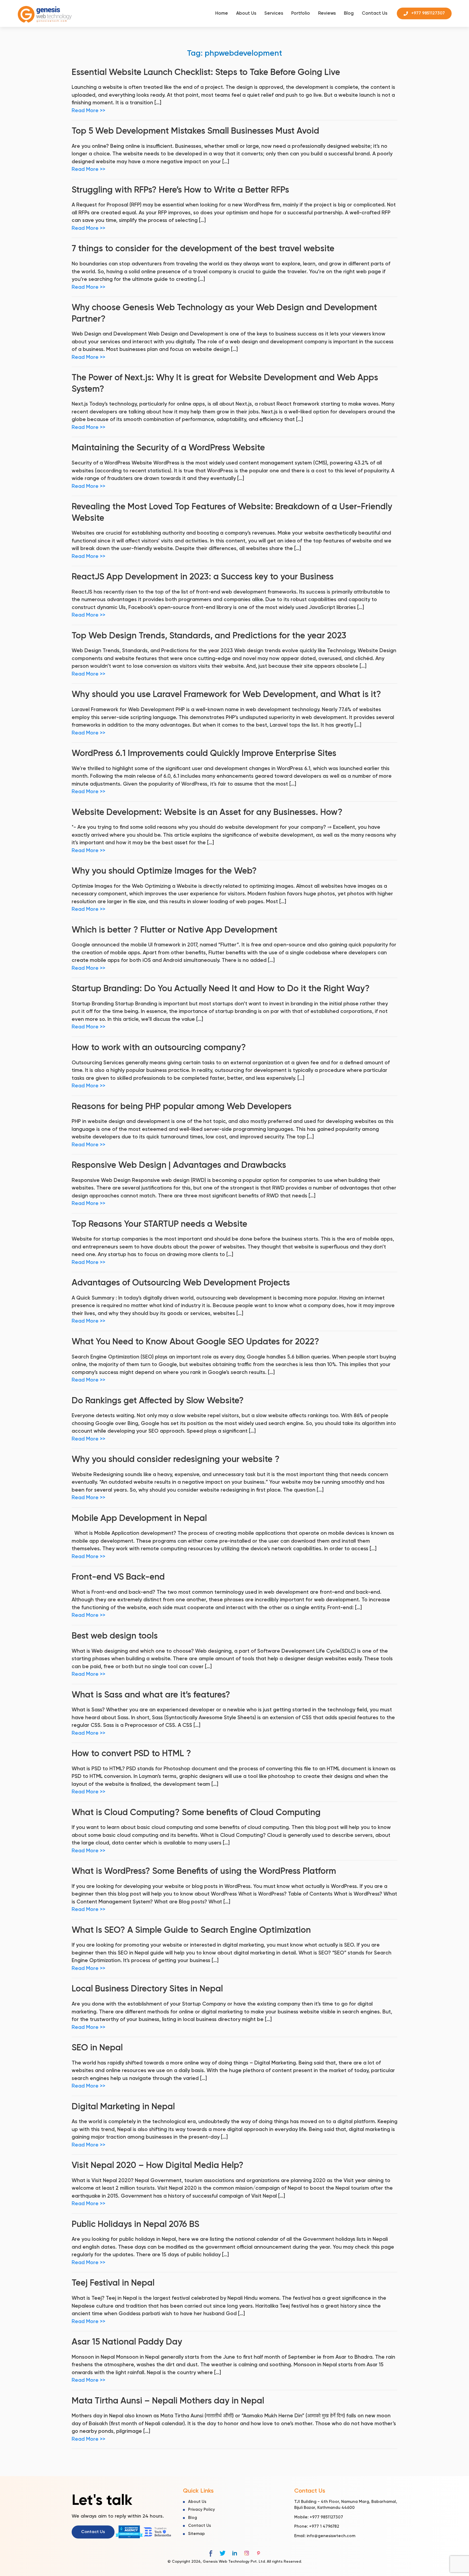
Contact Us (375, 13)
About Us (246, 13)
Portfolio (301, 13)
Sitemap (197, 2534)
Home (222, 13)
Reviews (327, 13)
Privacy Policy (202, 2510)
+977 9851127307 (326, 2517)
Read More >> (88, 111)
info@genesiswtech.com (331, 2536)
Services (274, 13)
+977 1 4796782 (324, 2527)
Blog (349, 13)
